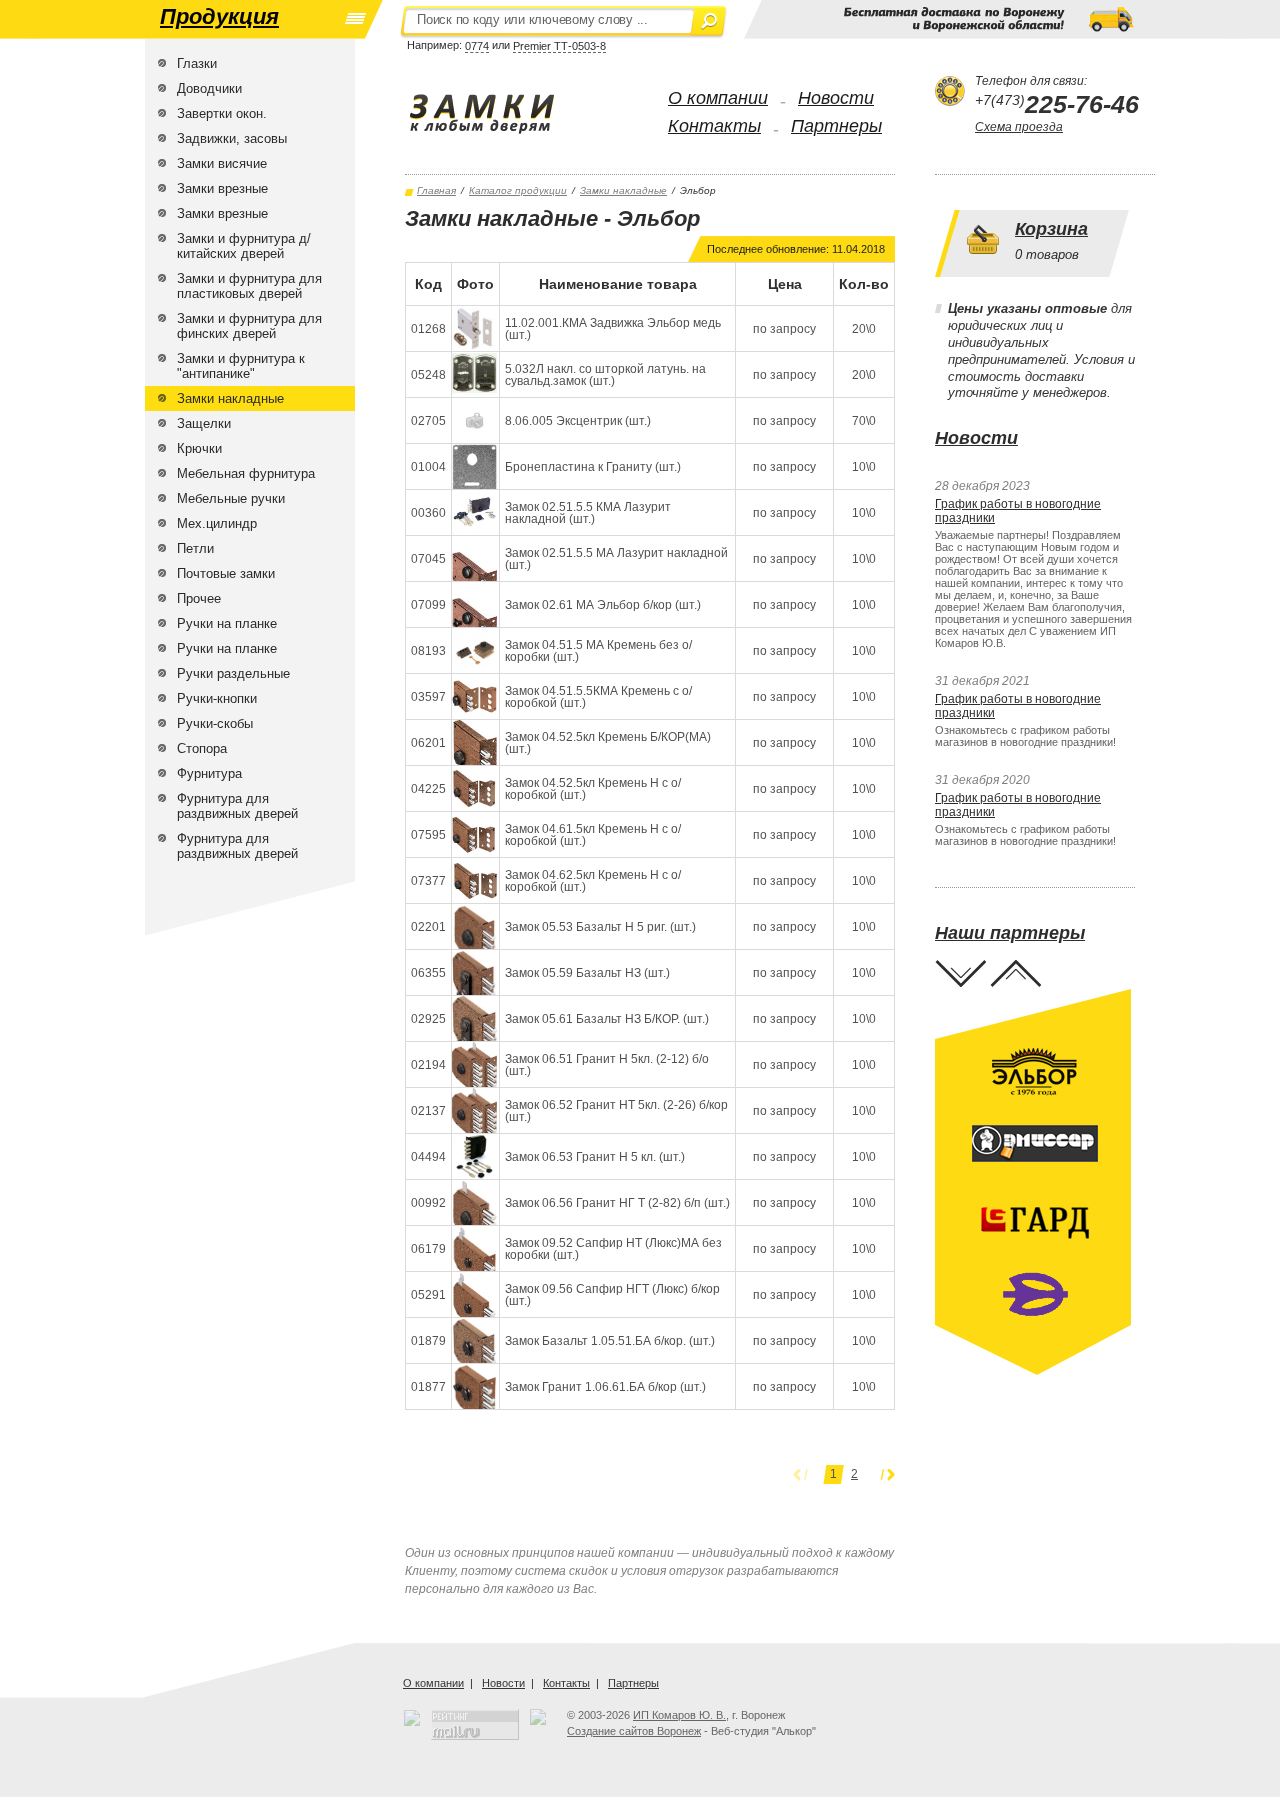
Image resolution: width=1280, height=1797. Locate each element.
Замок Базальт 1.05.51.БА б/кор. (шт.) (610, 1341)
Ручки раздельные (233, 673)
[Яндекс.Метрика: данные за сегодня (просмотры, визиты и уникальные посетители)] (538, 1717)
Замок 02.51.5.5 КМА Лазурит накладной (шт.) (588, 513)
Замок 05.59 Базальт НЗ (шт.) (587, 973)
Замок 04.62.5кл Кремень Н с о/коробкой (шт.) (593, 881)
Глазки (197, 63)
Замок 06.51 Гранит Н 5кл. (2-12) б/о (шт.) (607, 1065)
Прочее (199, 598)
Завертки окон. (222, 113)
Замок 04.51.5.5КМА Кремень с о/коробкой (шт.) (598, 697)
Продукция (219, 16)
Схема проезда (1019, 127)
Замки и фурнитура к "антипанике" (241, 366)
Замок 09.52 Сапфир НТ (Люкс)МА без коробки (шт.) (613, 1249)
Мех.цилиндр (217, 523)
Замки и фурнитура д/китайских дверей (244, 246)
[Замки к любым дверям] (502, 114)
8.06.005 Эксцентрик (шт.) (578, 421)
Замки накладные (230, 398)
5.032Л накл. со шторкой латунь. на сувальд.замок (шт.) (605, 375)
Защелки (204, 423)
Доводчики (209, 88)
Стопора (202, 748)
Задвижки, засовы (232, 138)
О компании (718, 98)
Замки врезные (222, 188)
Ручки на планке (227, 623)
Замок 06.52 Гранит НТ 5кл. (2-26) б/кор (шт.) (616, 1111)
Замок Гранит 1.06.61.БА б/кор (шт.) (605, 1387)
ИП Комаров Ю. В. (679, 1715)
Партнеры (836, 126)
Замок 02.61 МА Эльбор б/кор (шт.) (603, 605)
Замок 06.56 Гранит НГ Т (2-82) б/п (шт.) (617, 1203)
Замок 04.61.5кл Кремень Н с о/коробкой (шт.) (593, 835)
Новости (836, 98)
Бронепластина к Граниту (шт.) (593, 467)
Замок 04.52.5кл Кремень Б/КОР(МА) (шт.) (608, 743)
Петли (195, 548)
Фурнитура (209, 773)
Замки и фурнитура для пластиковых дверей (249, 286)
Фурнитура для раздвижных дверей (237, 806)
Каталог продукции (518, 190)
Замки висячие (222, 163)
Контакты (714, 126)
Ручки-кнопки (217, 698)
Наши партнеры (1010, 933)
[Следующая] (887, 1474)
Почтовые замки (226, 573)
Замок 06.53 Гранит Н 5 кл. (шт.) (595, 1157)
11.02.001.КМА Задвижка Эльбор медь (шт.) (613, 329)
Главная (436, 190)
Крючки (199, 448)
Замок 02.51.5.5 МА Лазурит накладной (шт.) (616, 559)
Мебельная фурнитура (246, 473)
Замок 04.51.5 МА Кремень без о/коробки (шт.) (598, 651)
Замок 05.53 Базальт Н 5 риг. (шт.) (600, 927)
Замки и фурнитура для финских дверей (249, 326)
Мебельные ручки (231, 498)
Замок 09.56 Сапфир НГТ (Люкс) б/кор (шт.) (612, 1295)
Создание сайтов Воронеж (634, 1731)
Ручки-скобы (215, 723)
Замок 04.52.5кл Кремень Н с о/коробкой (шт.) (593, 789)
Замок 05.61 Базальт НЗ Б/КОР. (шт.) (607, 1019)
